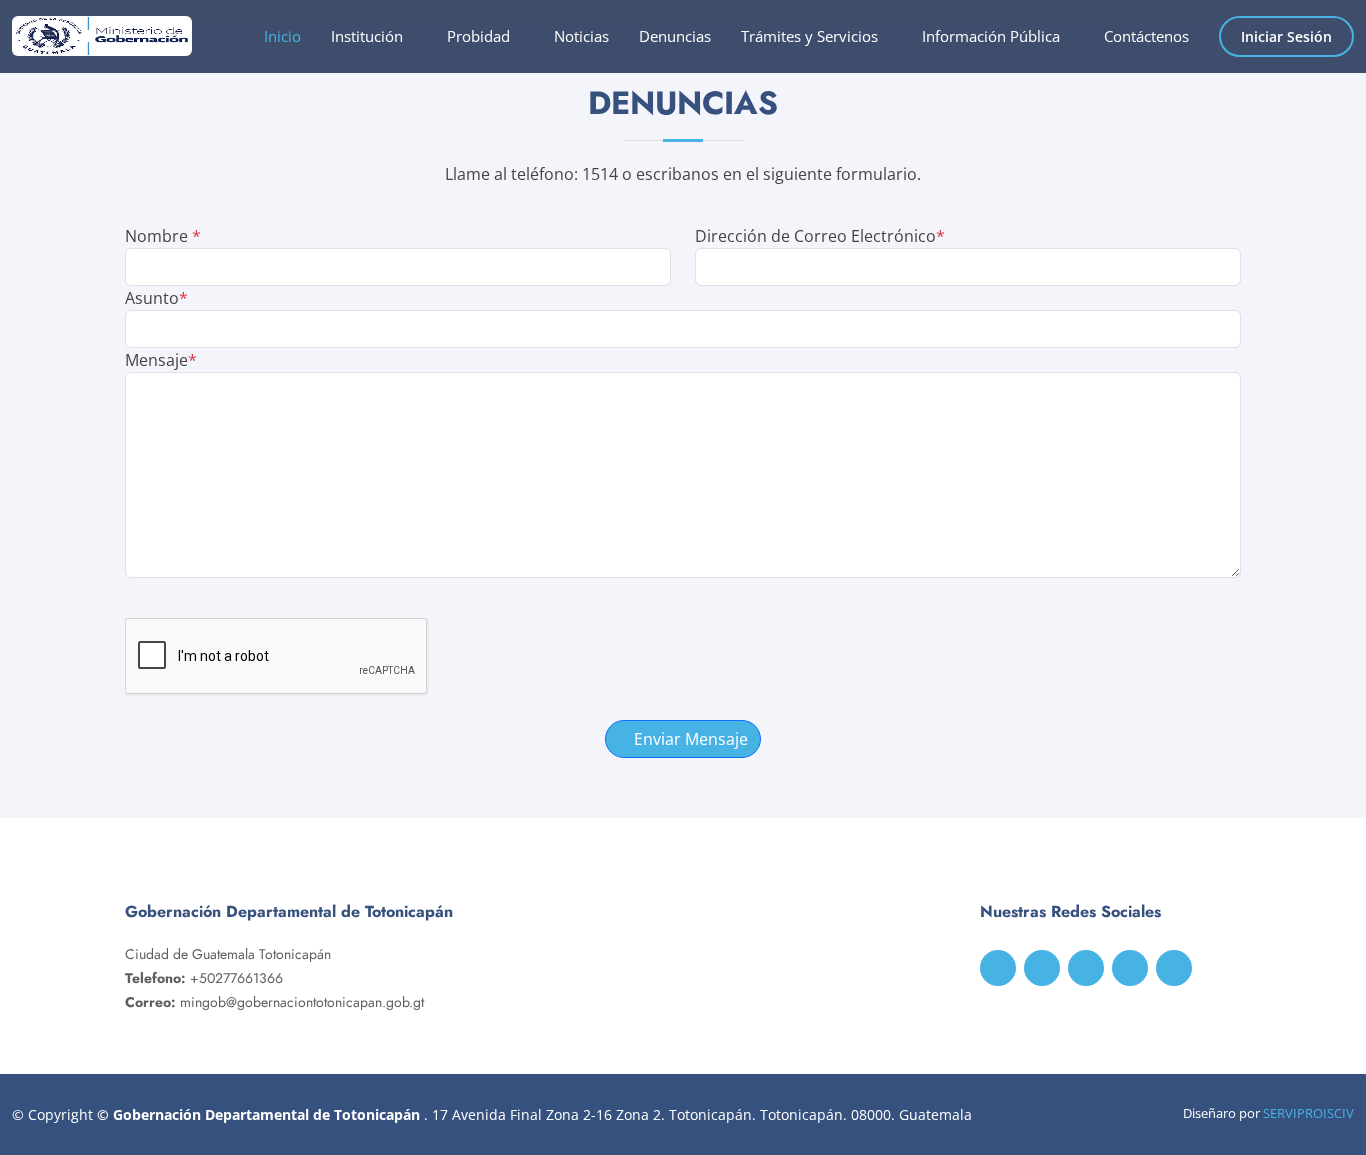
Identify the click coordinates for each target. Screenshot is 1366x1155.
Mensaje (161, 360)
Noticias (581, 36)
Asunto (156, 298)
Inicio (282, 36)
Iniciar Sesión (1286, 36)
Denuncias (675, 36)
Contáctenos (1146, 36)
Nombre (163, 236)
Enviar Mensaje (689, 739)
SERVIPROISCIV (1308, 1113)
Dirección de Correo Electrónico (820, 236)
